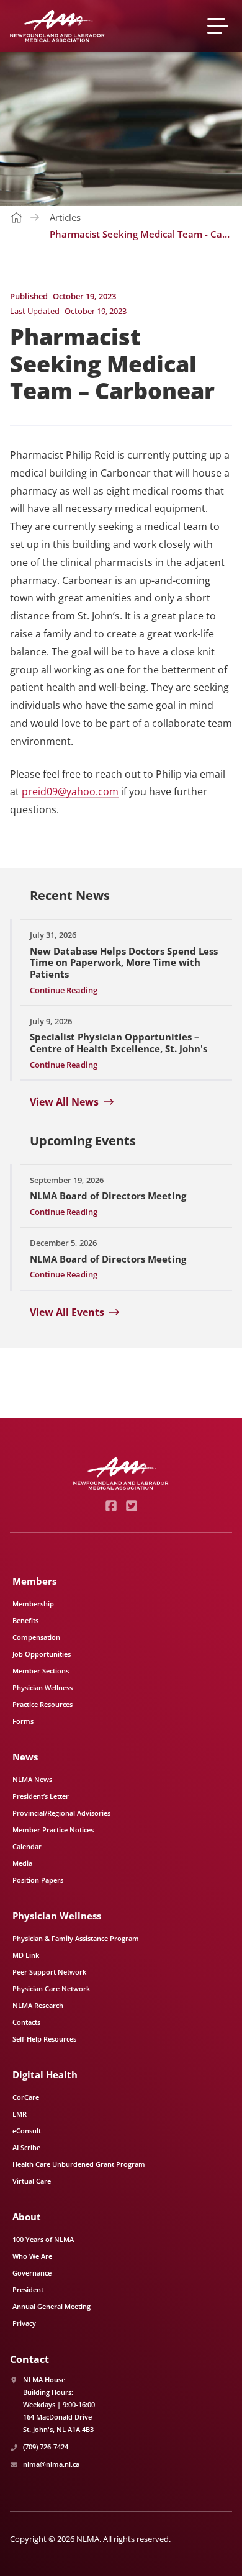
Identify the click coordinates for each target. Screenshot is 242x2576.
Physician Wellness (43, 1687)
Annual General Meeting (52, 2306)
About (27, 2217)
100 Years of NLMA (43, 2239)
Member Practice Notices (53, 1830)
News (25, 1757)
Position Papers (38, 1880)
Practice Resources (43, 1704)
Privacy (24, 2323)
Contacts (26, 2022)
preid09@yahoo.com (70, 791)
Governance (32, 2273)
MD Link (26, 1955)
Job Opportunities (42, 1654)
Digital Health (45, 2074)
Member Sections (41, 1671)
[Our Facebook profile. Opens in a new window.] (111, 1506)
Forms (23, 1721)
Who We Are (32, 2256)
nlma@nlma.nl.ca (51, 2464)
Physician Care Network (51, 1988)
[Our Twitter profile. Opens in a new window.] (131, 1506)
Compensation (36, 1637)
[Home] (57, 26)
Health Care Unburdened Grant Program (79, 2164)
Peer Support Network (49, 1972)
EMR (20, 2114)
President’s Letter (41, 1796)
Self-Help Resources (44, 2039)
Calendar (27, 1846)
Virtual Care (32, 2181)
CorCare (26, 2097)
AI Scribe (26, 2147)
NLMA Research (38, 2005)
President (28, 2290)
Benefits (25, 1620)
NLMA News (32, 1779)
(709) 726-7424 (46, 2447)
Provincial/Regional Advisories (61, 1813)
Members (34, 1581)
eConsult (27, 2131)
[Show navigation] (220, 26)
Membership (33, 1604)
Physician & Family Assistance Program (76, 1938)
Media (22, 1863)
